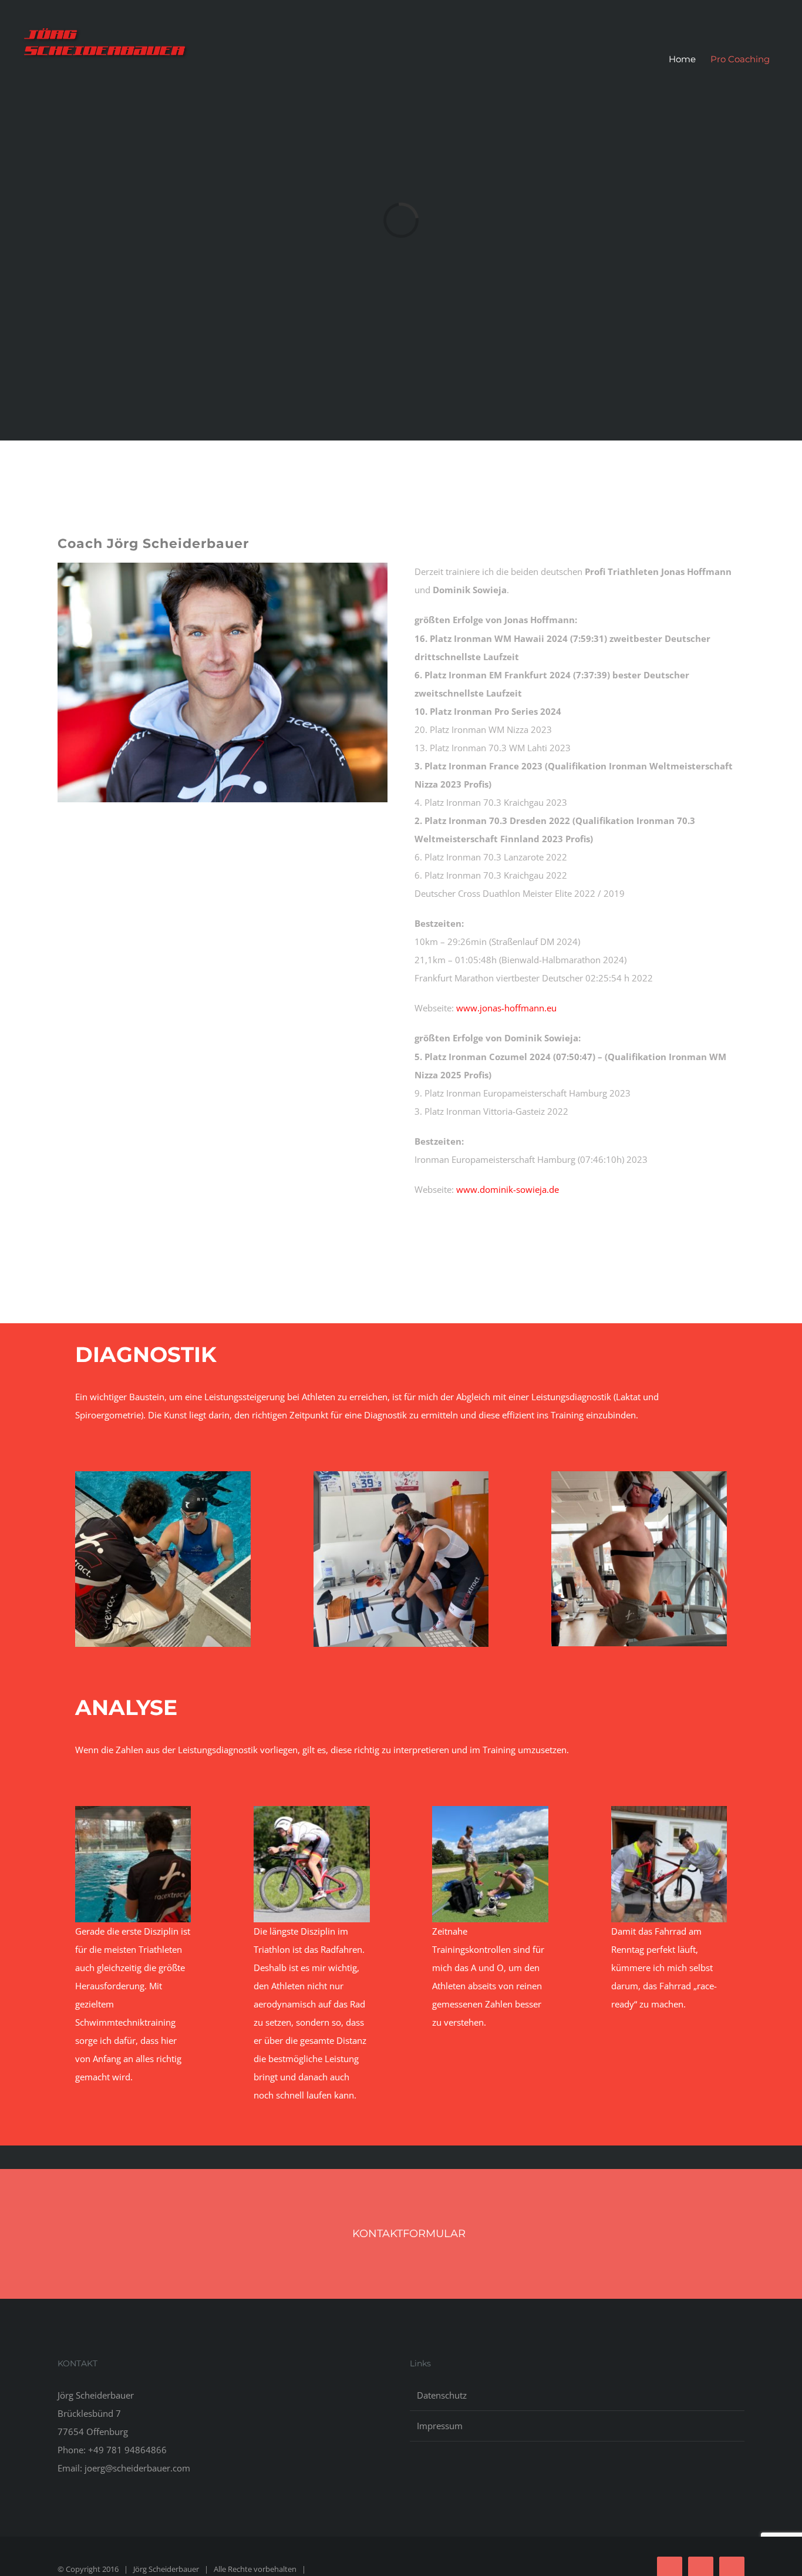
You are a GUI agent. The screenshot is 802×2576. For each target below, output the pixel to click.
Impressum (440, 2426)
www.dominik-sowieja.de (508, 1189)
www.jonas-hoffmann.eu (506, 1008)
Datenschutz (442, 2395)
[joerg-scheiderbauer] (223, 567)
